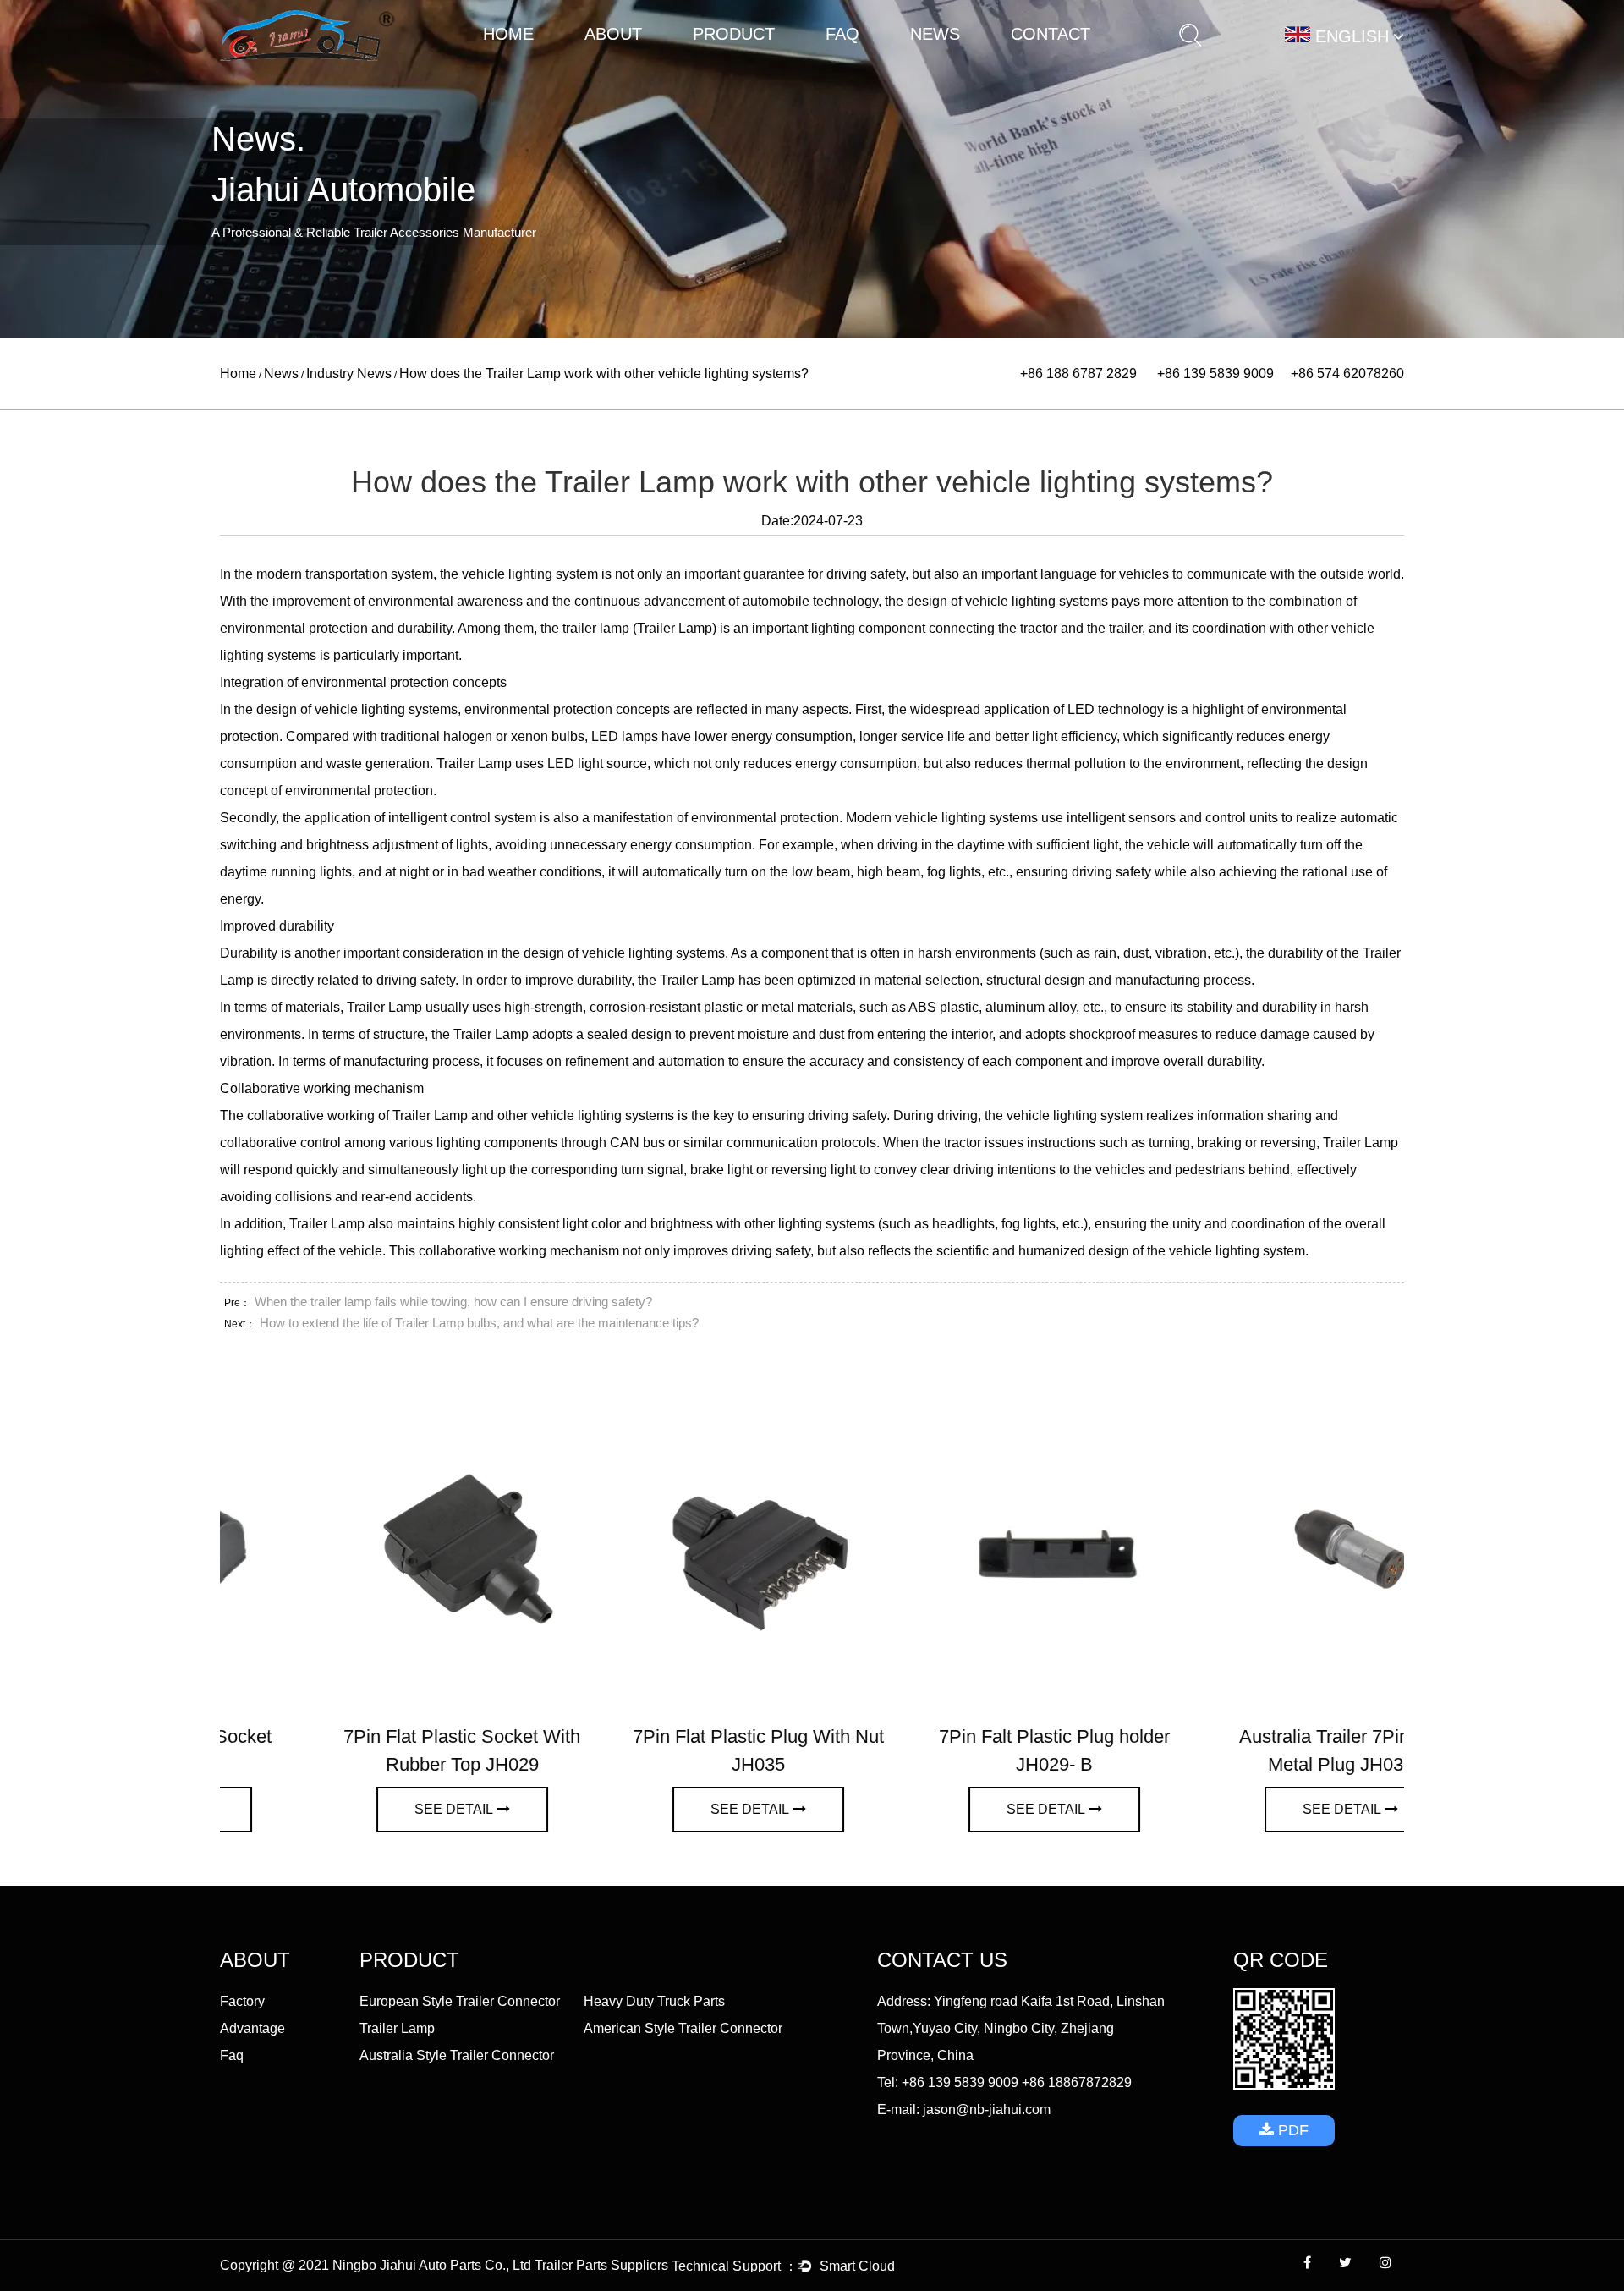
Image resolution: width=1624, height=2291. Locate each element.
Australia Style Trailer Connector (457, 2055)
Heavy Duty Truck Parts (772, 64)
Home (508, 34)
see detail (360, 1809)
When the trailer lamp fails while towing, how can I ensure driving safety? (453, 1302)
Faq (842, 34)
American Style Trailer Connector (683, 2028)
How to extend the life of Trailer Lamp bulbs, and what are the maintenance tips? (479, 1323)
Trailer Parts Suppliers (601, 2265)
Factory (626, 64)
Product (734, 34)
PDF (1291, 2130)
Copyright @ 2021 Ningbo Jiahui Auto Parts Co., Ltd (377, 2265)
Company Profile (627, 66)
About (613, 34)
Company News (951, 66)
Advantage (625, 63)
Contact (1051, 34)
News (935, 34)
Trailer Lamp (768, 63)
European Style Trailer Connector (774, 66)
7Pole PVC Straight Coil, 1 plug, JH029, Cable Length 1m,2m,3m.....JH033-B (1256, 1764)
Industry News (950, 64)
